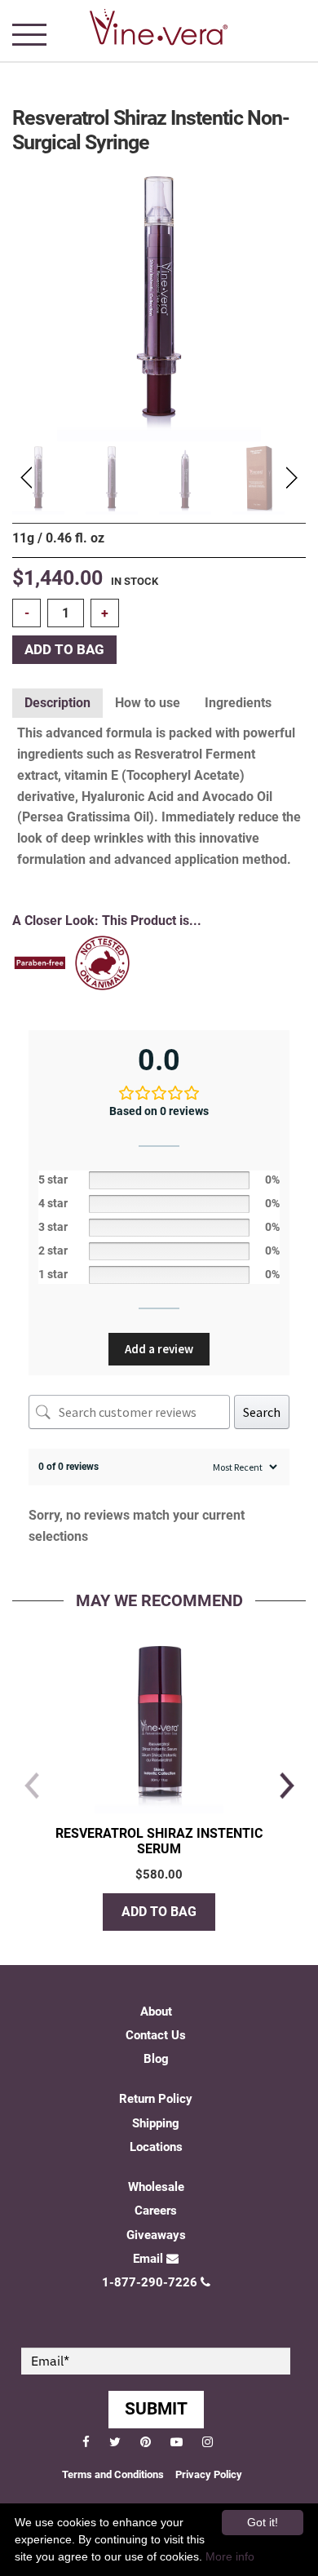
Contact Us (156, 2035)
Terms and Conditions (113, 2474)
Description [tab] (57, 703)
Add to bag (64, 650)
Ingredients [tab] (238, 703)
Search (262, 1412)
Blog (156, 2059)
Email (148, 2259)
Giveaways (156, 2235)
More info (230, 2556)
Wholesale (156, 2187)
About (156, 2012)
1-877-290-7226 (150, 2282)
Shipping (156, 2123)
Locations (156, 2147)
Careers (156, 2211)
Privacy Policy (209, 2474)
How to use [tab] (148, 703)
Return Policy (156, 2099)
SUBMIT (156, 2409)
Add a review (159, 1349)
